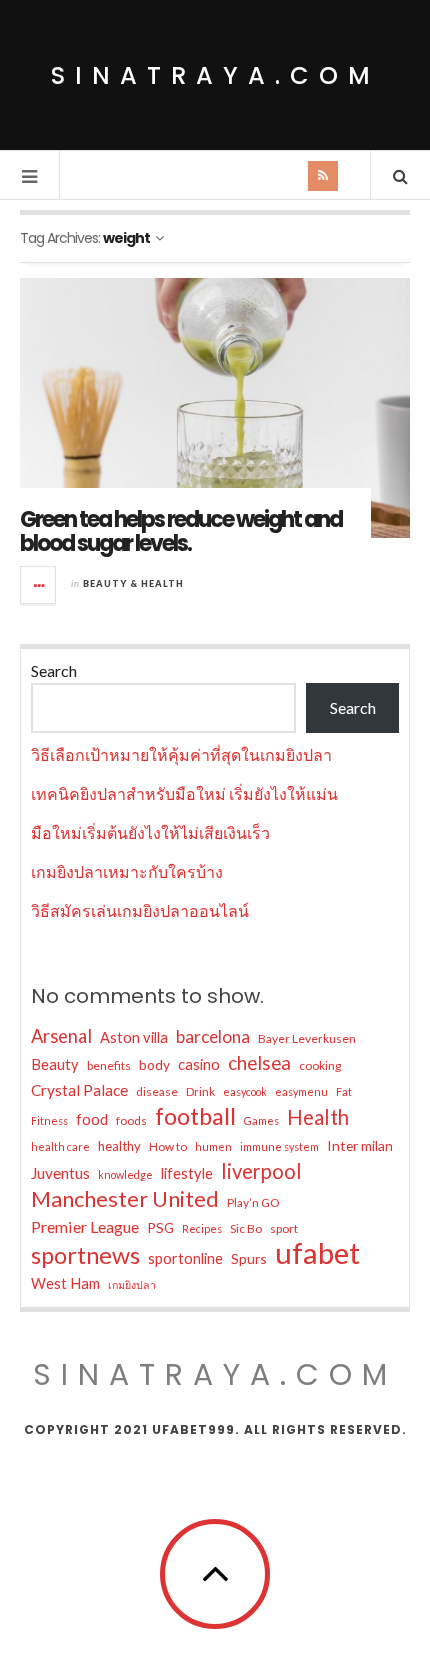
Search (54, 670)
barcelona (213, 1036)
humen (213, 1146)
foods (131, 1120)
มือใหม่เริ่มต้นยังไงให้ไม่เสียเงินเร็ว (150, 832)
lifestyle (187, 1173)
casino (199, 1064)
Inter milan (360, 1145)
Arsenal (61, 1036)
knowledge (125, 1174)
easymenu (301, 1091)
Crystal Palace (79, 1090)
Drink (200, 1091)
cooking (320, 1065)
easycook (245, 1091)
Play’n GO (253, 1202)
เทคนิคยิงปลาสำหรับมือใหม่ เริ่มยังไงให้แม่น (184, 793)
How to (168, 1146)
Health (318, 1117)
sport (284, 1228)
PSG (160, 1227)
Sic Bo (246, 1228)
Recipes (202, 1228)
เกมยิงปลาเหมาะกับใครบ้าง (127, 871)
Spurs (249, 1258)
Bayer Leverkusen (307, 1038)
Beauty (55, 1064)
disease (157, 1091)
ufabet (317, 1253)
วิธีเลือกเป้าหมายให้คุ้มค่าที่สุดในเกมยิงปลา (181, 754)
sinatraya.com (215, 75)
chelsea (259, 1063)
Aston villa (134, 1037)
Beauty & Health (133, 583)
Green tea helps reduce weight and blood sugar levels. (181, 531)
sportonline (185, 1258)
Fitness (49, 1120)
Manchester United (125, 1199)
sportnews (85, 1255)
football (195, 1116)
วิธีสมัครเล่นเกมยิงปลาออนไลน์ (140, 910)
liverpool (261, 1171)
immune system (279, 1146)
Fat (344, 1091)
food (92, 1119)
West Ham (65, 1283)
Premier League (85, 1226)
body (154, 1064)
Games (261, 1120)
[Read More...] (39, 585)
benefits (109, 1065)
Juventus (60, 1173)
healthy (119, 1146)
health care (60, 1146)
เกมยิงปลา (132, 1284)
